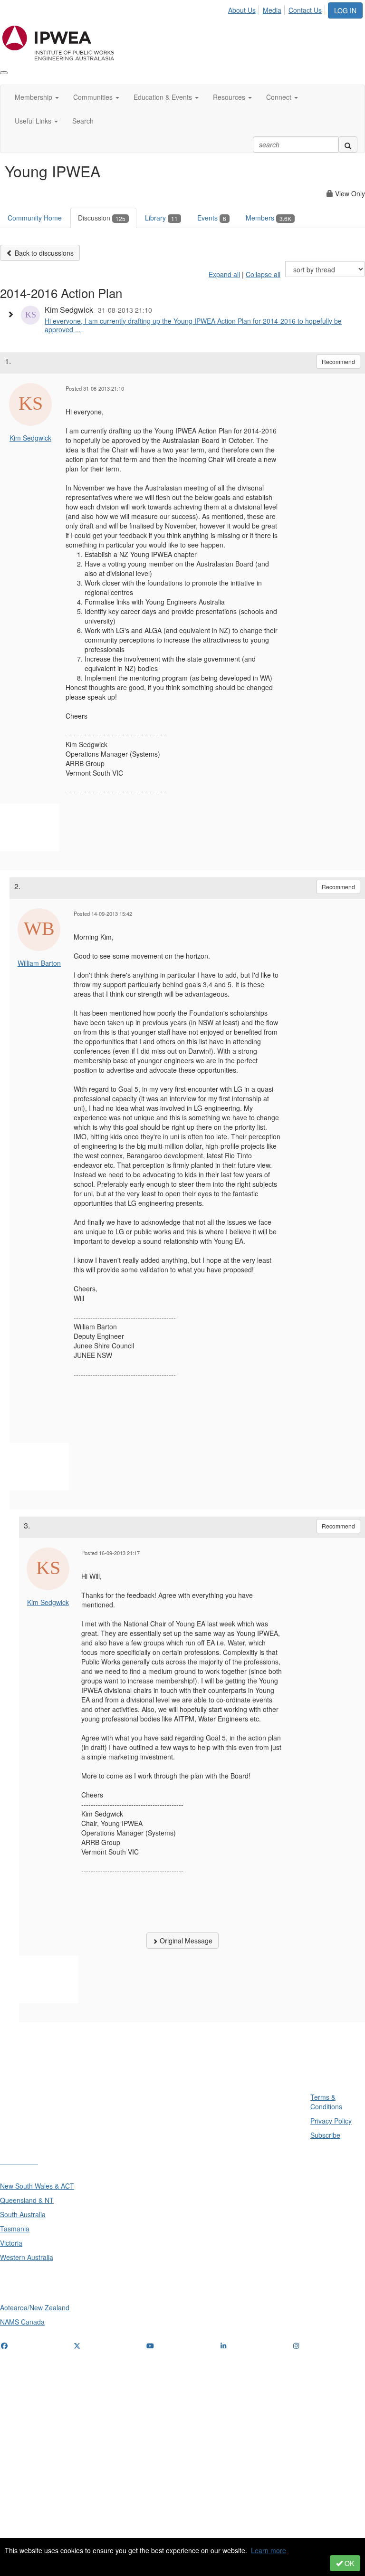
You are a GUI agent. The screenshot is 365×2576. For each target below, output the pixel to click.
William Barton (39, 963)
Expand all (224, 274)
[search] (348, 144)
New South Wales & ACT (37, 2186)
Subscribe (325, 2135)
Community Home (35, 218)
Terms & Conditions (326, 2102)
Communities (94, 97)
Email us (15, 2404)
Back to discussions (43, 253)
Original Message (185, 1941)
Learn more (269, 2550)
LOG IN (345, 10)
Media (272, 10)
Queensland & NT (27, 2200)
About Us (242, 10)
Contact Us (305, 10)
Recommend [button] (338, 361)
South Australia (23, 2214)
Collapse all (263, 274)
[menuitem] (245, 9)
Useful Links (34, 121)
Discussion (102, 218)
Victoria (11, 2243)
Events (212, 218)
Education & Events (164, 97)
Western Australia (27, 2257)
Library (161, 218)
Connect (280, 97)
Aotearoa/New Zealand (35, 2307)
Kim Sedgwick (30, 438)
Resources (230, 97)
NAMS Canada (22, 2322)
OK (348, 2563)
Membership (34, 97)
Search (83, 121)
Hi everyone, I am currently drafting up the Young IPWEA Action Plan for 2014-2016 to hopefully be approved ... (193, 325)
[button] (13, 314)
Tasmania (15, 2229)
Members (269, 218)
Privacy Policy (331, 2121)
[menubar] (278, 9)
